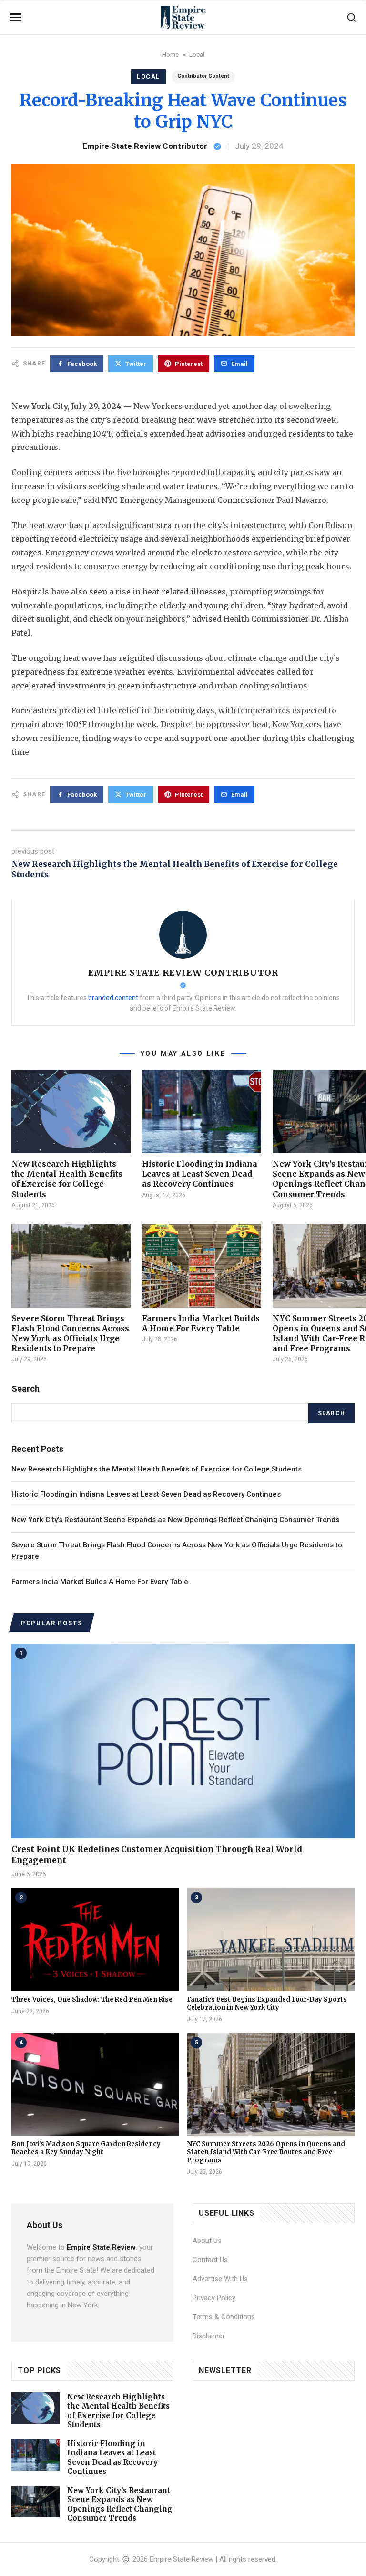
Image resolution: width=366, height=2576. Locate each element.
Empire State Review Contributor (145, 146)
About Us (207, 2241)
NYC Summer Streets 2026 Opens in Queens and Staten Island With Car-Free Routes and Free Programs (266, 2152)
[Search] (351, 17)
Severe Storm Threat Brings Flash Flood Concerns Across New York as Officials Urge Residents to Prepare (70, 1333)
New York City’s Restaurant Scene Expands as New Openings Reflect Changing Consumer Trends (175, 1520)
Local (197, 55)
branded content (113, 998)
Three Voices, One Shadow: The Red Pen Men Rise (92, 1999)
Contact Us (210, 2260)
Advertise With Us (220, 2279)
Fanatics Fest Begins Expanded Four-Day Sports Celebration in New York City (267, 2003)
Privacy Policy (214, 2298)
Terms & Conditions (224, 2317)
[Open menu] (15, 17)
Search (331, 1413)
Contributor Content (203, 76)
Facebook (82, 364)
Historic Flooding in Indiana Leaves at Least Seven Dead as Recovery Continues (200, 1174)
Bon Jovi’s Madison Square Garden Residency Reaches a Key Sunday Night (86, 2148)
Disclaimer (209, 2336)
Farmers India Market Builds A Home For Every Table (201, 1323)
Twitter (136, 364)
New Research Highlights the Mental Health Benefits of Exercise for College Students (67, 1179)
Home (170, 55)
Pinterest (189, 364)
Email (239, 364)
